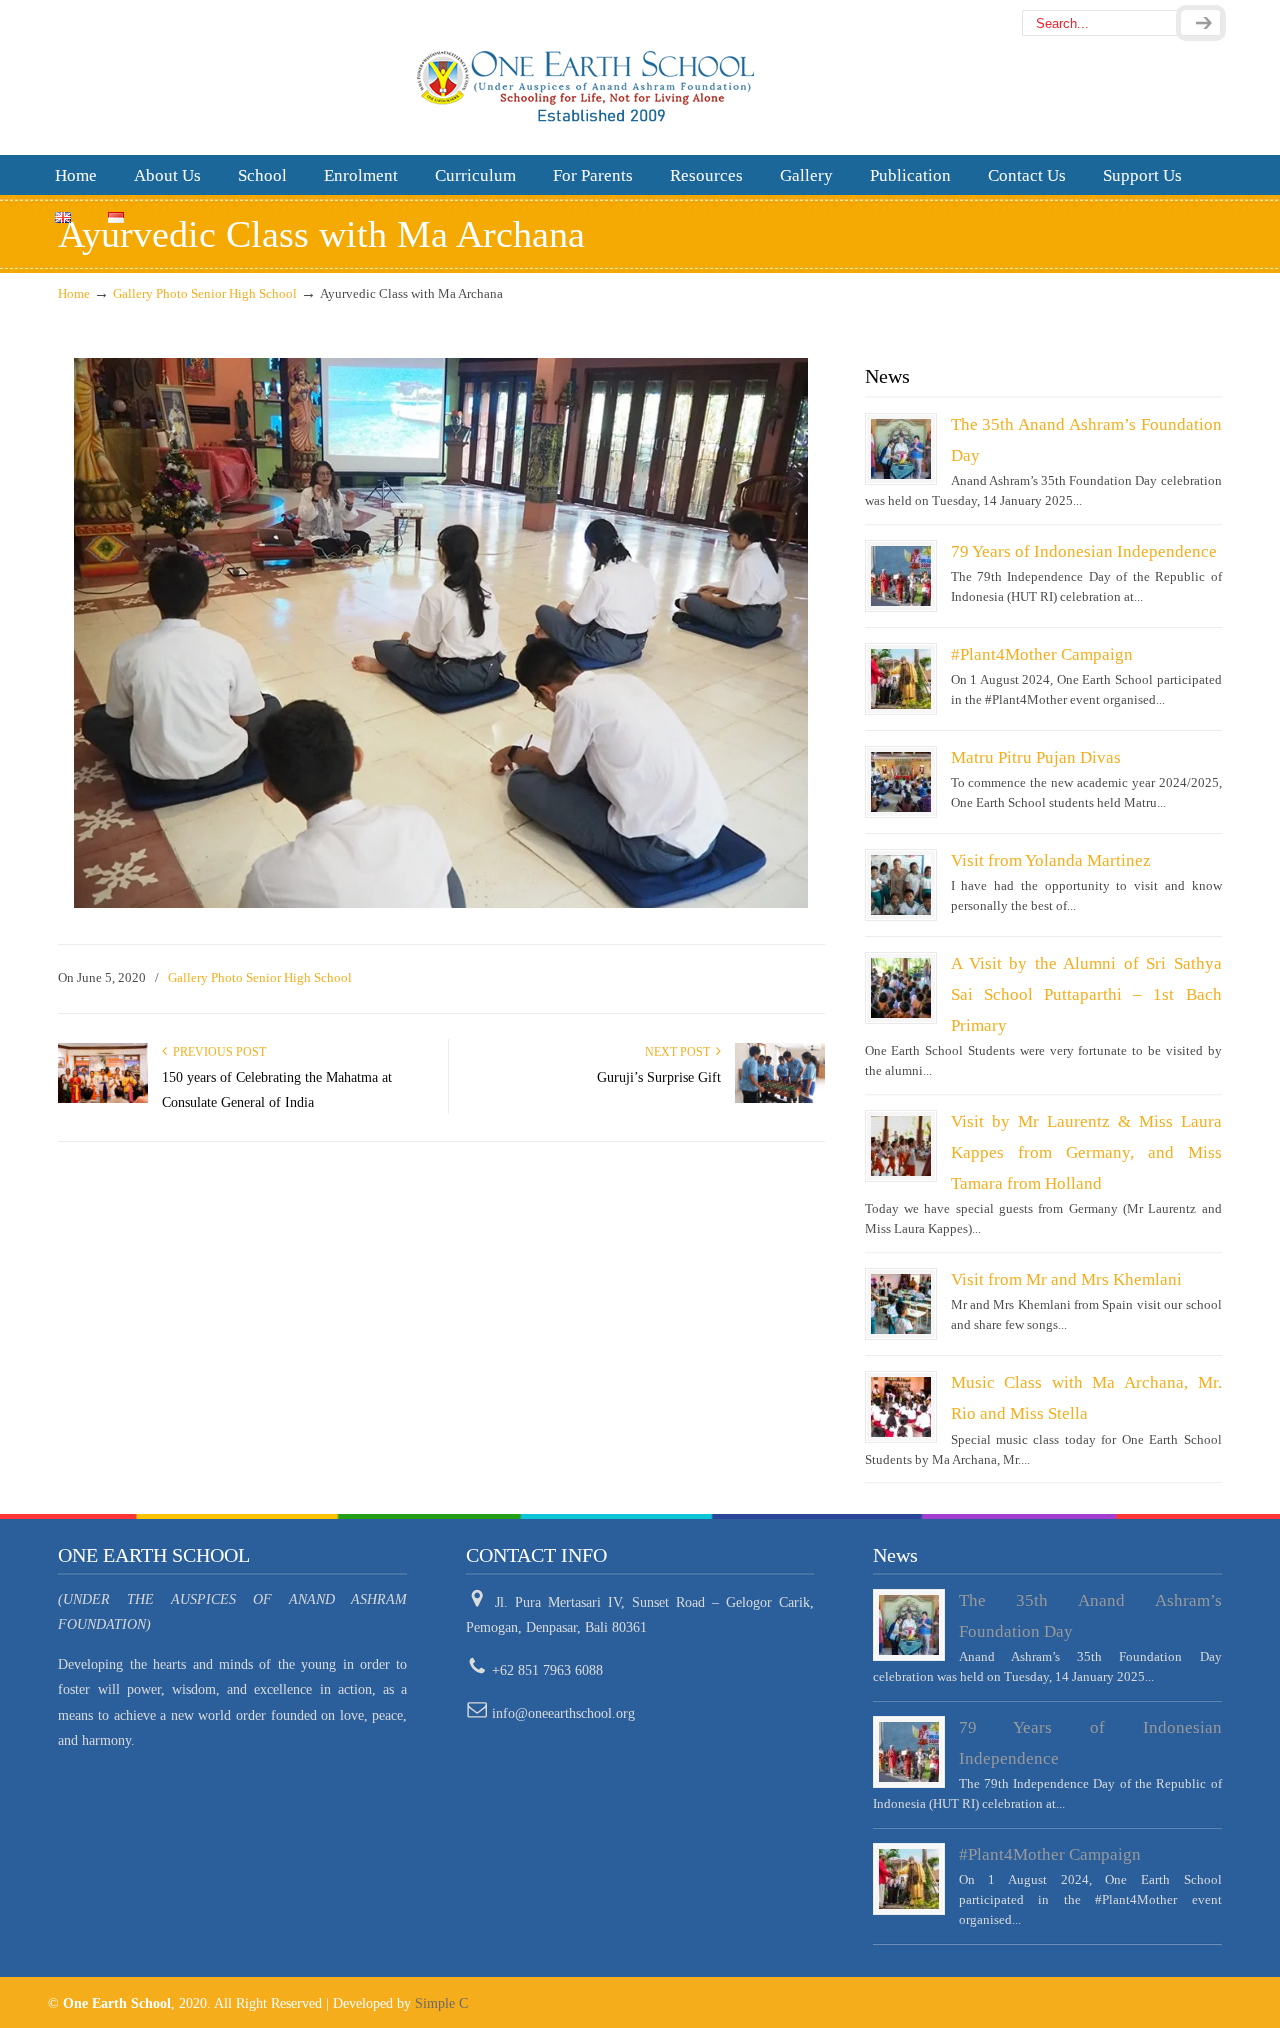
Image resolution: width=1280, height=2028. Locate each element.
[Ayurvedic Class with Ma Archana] (441, 903)
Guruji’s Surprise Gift (659, 1077)
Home (74, 294)
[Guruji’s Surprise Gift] (780, 1099)
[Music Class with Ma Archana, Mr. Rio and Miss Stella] (901, 1407)
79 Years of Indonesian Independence (1084, 551)
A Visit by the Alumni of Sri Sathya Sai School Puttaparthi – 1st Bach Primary (1086, 994)
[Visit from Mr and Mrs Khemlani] (901, 1304)
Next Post (680, 1052)
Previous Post (216, 1052)
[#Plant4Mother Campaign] (901, 679)
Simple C (441, 2003)
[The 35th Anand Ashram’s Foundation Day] (901, 449)
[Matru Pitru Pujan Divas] (901, 782)
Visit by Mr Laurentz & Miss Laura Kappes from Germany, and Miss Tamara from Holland (1086, 1152)
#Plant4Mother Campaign (1042, 654)
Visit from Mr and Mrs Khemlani (1066, 1279)
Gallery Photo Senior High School (205, 294)
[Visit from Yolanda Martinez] (901, 885)
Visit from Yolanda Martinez (1051, 860)
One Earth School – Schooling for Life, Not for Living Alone (639, 76)
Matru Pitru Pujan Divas (1036, 757)
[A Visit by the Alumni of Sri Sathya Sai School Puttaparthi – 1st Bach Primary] (901, 988)
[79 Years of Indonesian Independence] (901, 576)
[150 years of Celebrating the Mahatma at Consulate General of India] (103, 1099)
